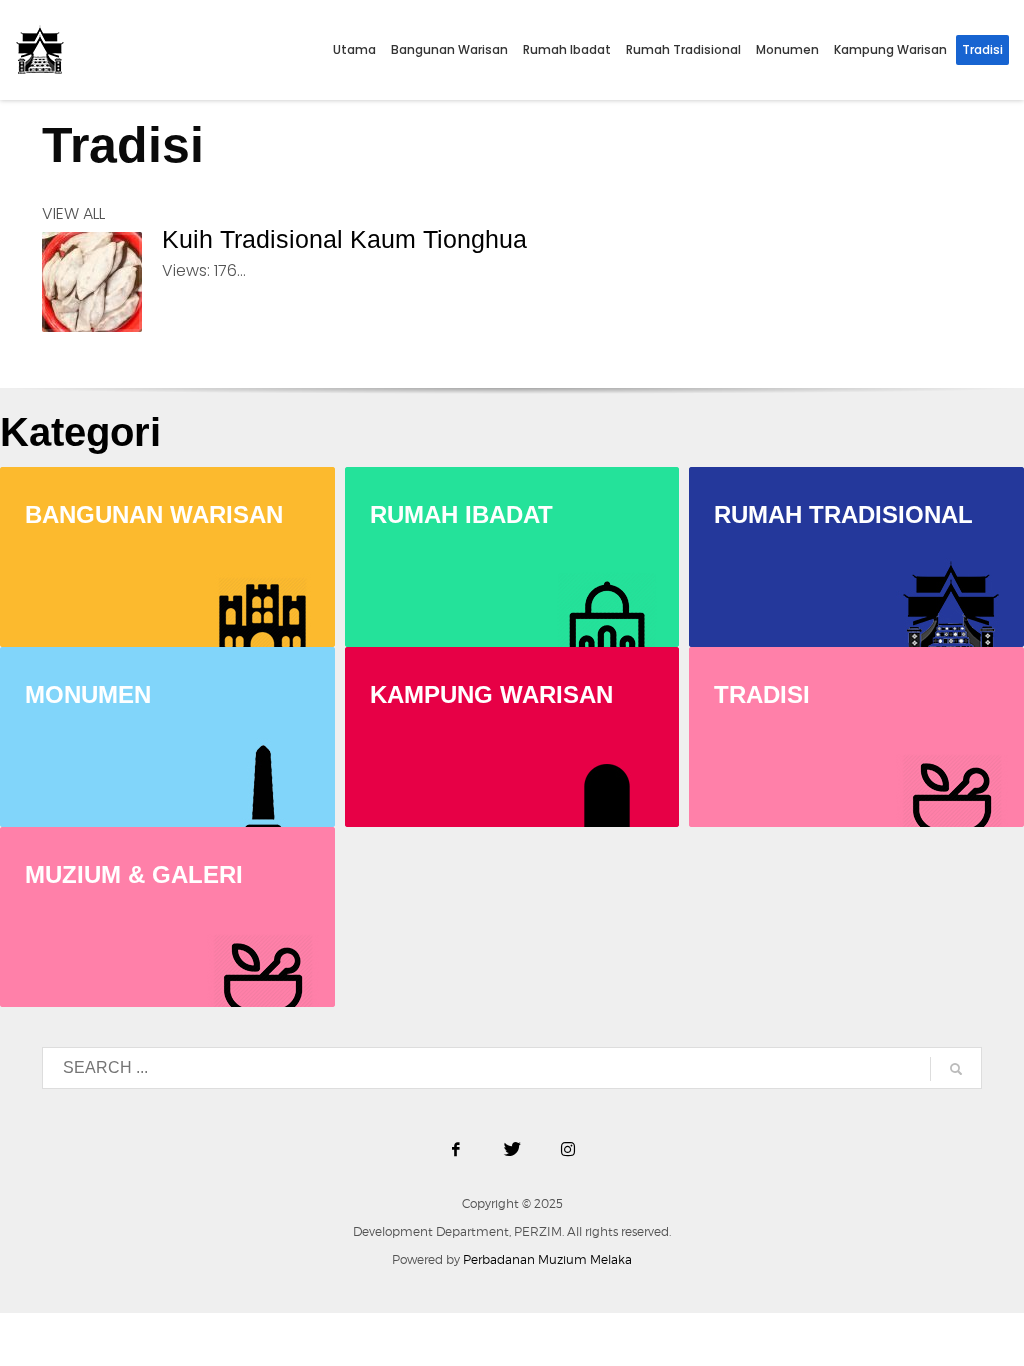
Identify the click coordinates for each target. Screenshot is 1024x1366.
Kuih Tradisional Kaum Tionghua (344, 239)
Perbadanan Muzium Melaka (547, 1259)
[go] (956, 1069)
